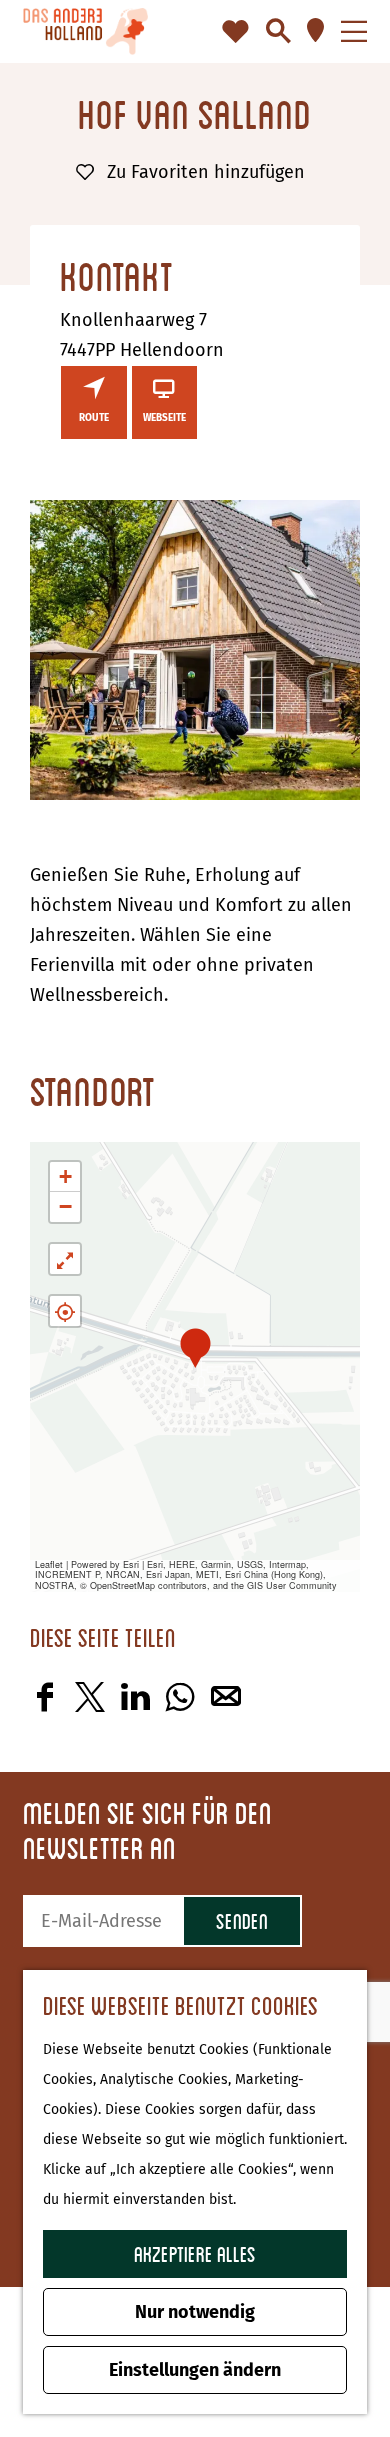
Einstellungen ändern (195, 2370)
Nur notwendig (195, 2312)
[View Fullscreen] (65, 1259)
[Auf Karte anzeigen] (65, 1311)
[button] (195, 1347)
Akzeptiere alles (195, 2253)
